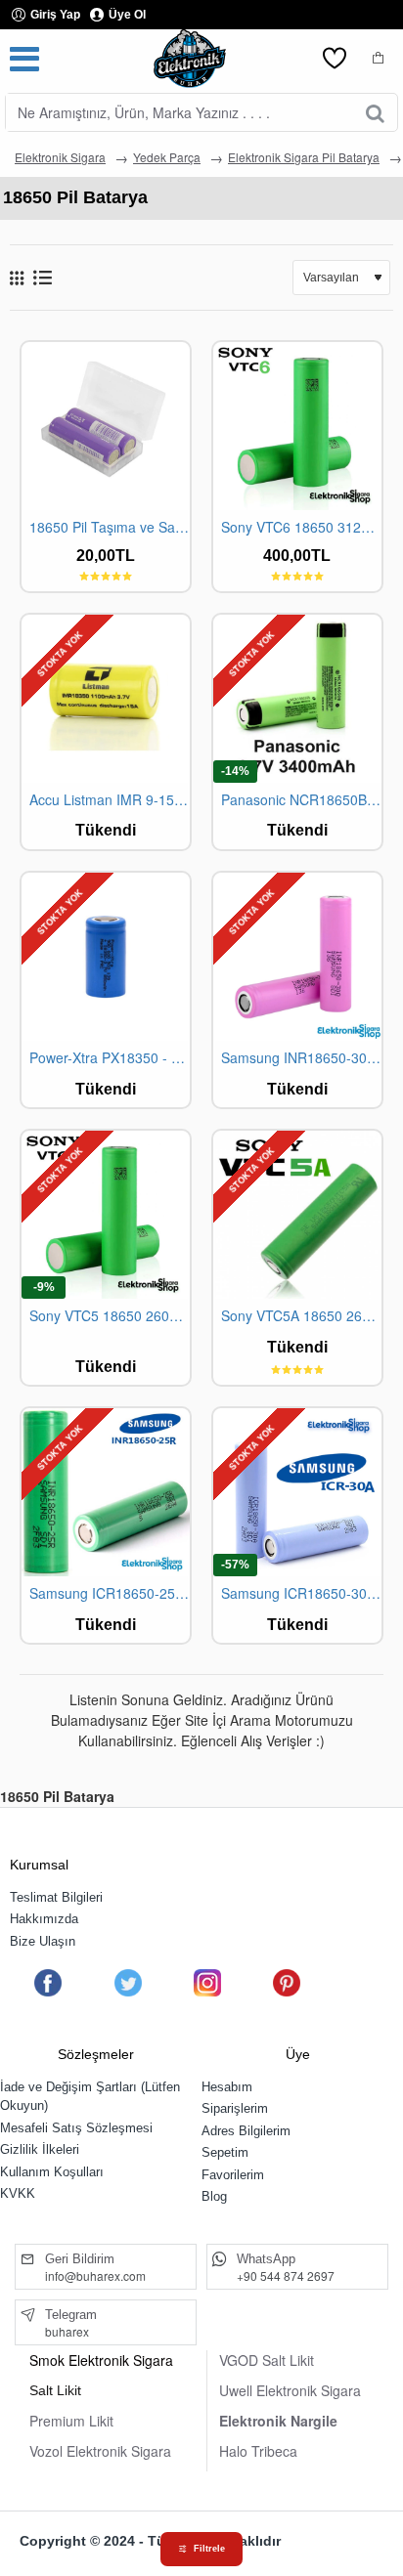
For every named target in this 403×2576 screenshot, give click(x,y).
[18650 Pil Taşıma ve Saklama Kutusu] (106, 426)
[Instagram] (207, 1983)
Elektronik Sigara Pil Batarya (304, 157)
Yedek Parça (167, 157)
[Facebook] (48, 1983)
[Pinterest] (287, 1983)
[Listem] (335, 59)
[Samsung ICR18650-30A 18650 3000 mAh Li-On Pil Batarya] (297, 1492)
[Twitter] (127, 1983)
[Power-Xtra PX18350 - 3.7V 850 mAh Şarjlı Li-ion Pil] (106, 957)
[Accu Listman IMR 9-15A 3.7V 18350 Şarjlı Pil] (106, 699)
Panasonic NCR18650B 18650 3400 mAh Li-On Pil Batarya (301, 800)
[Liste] (43, 277)
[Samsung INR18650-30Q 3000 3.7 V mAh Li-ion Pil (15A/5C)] (297, 957)
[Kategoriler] (24, 59)
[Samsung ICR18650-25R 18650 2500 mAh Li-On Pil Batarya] (106, 1492)
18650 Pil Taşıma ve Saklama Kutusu (110, 527)
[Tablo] (17, 278)
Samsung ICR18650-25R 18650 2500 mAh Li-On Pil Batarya (110, 1593)
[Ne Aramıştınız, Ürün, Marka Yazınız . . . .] (375, 112)
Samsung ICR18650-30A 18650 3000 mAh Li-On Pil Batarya (301, 1593)
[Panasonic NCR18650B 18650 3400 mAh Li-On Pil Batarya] (297, 699)
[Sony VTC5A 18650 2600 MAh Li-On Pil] (297, 1215)
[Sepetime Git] (379, 59)
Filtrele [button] (209, 2549)
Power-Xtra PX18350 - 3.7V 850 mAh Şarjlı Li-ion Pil (110, 1058)
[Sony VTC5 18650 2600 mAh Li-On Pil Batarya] (106, 1215)
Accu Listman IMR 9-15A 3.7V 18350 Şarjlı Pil (110, 800)
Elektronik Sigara (60, 157)
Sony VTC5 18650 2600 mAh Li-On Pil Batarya (110, 1316)
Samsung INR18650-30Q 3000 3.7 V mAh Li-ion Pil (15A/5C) (301, 1058)
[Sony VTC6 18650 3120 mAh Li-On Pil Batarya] (297, 426)
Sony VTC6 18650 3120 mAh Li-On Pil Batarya (301, 527)
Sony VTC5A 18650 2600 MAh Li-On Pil (301, 1316)
